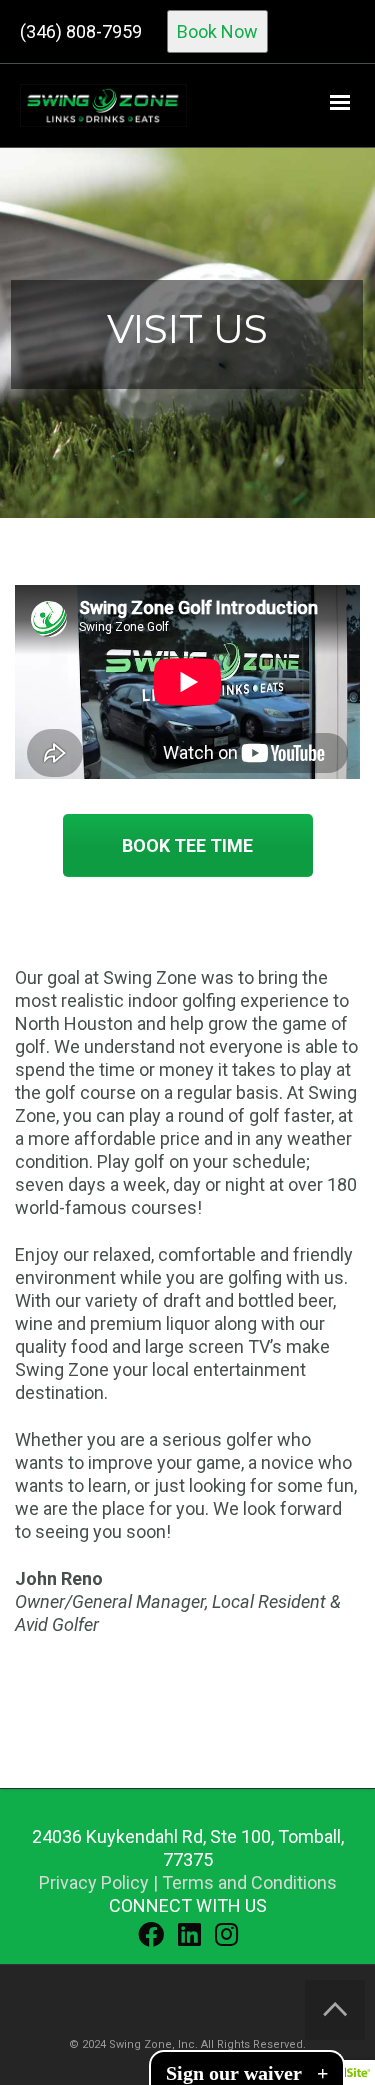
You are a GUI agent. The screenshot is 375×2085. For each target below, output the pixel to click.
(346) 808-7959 (81, 31)
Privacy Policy (94, 1882)
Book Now (217, 31)
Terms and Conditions (249, 1882)
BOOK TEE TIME (187, 845)
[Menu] (340, 102)
